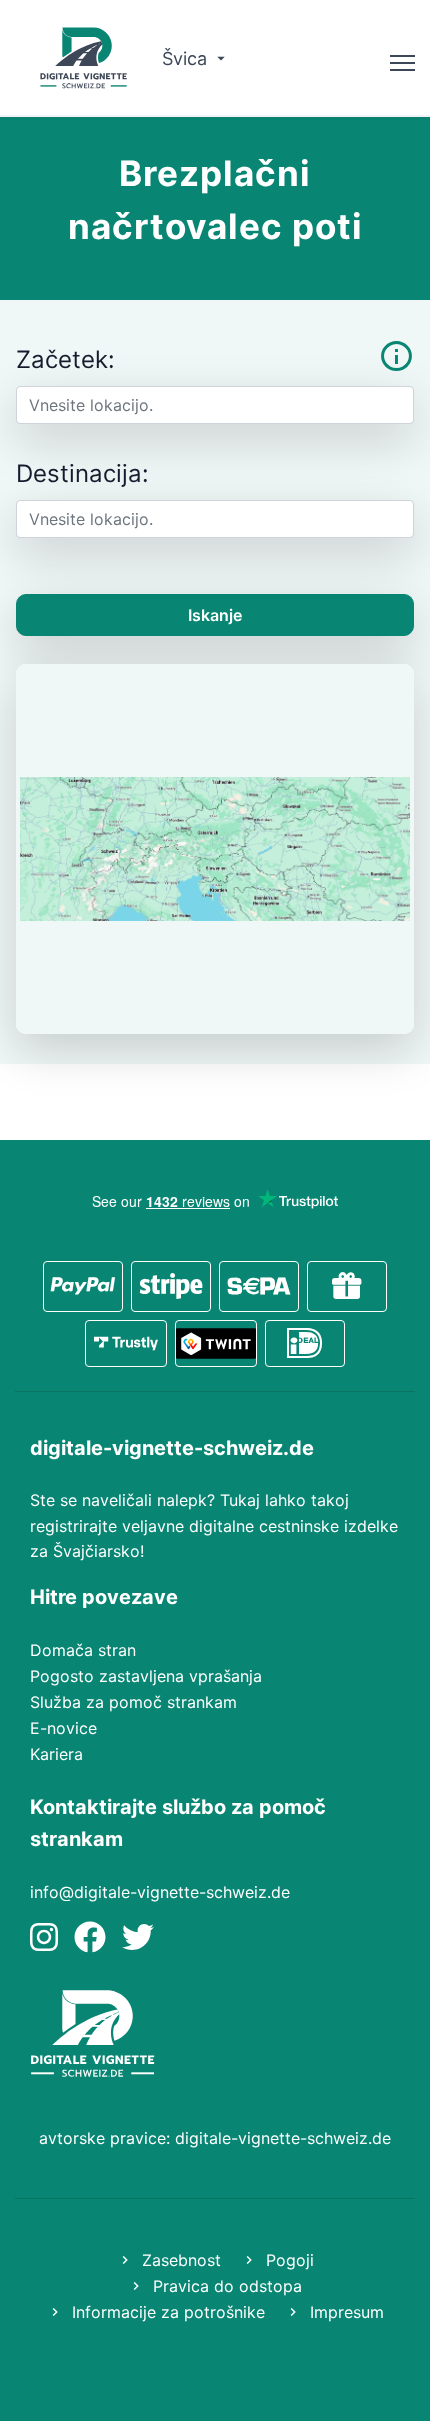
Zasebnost (179, 2260)
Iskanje (215, 615)
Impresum (344, 2312)
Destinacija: (82, 473)
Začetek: (65, 359)
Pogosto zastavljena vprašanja (146, 1676)
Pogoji (287, 2260)
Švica (187, 58)
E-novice (63, 1728)
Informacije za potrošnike (166, 2312)
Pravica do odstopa (225, 2286)
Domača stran (83, 1650)
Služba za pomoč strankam (133, 1702)
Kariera (56, 1754)
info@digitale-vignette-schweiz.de (160, 1892)
